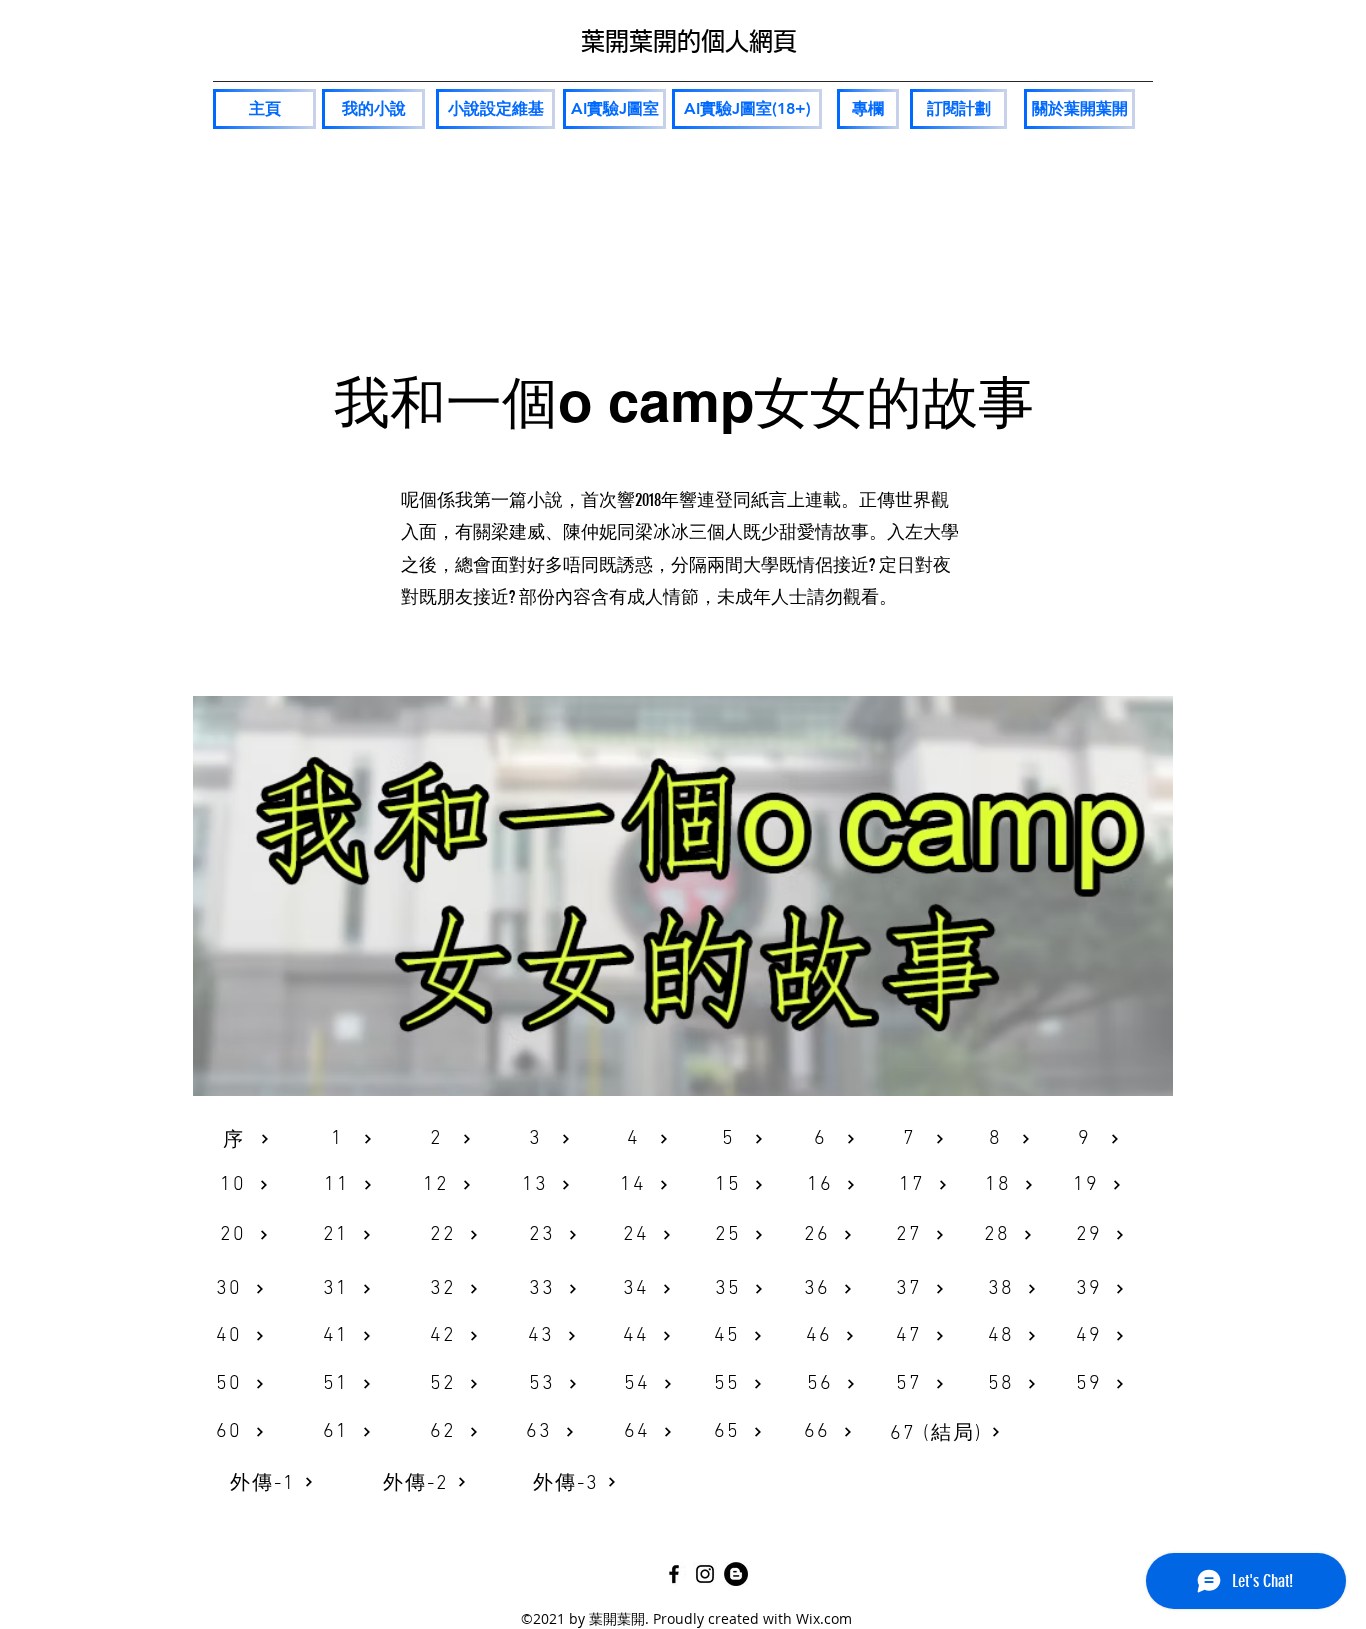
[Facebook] (674, 1574)
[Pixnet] (736, 1574)
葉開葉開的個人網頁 (689, 41)
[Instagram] (705, 1574)
